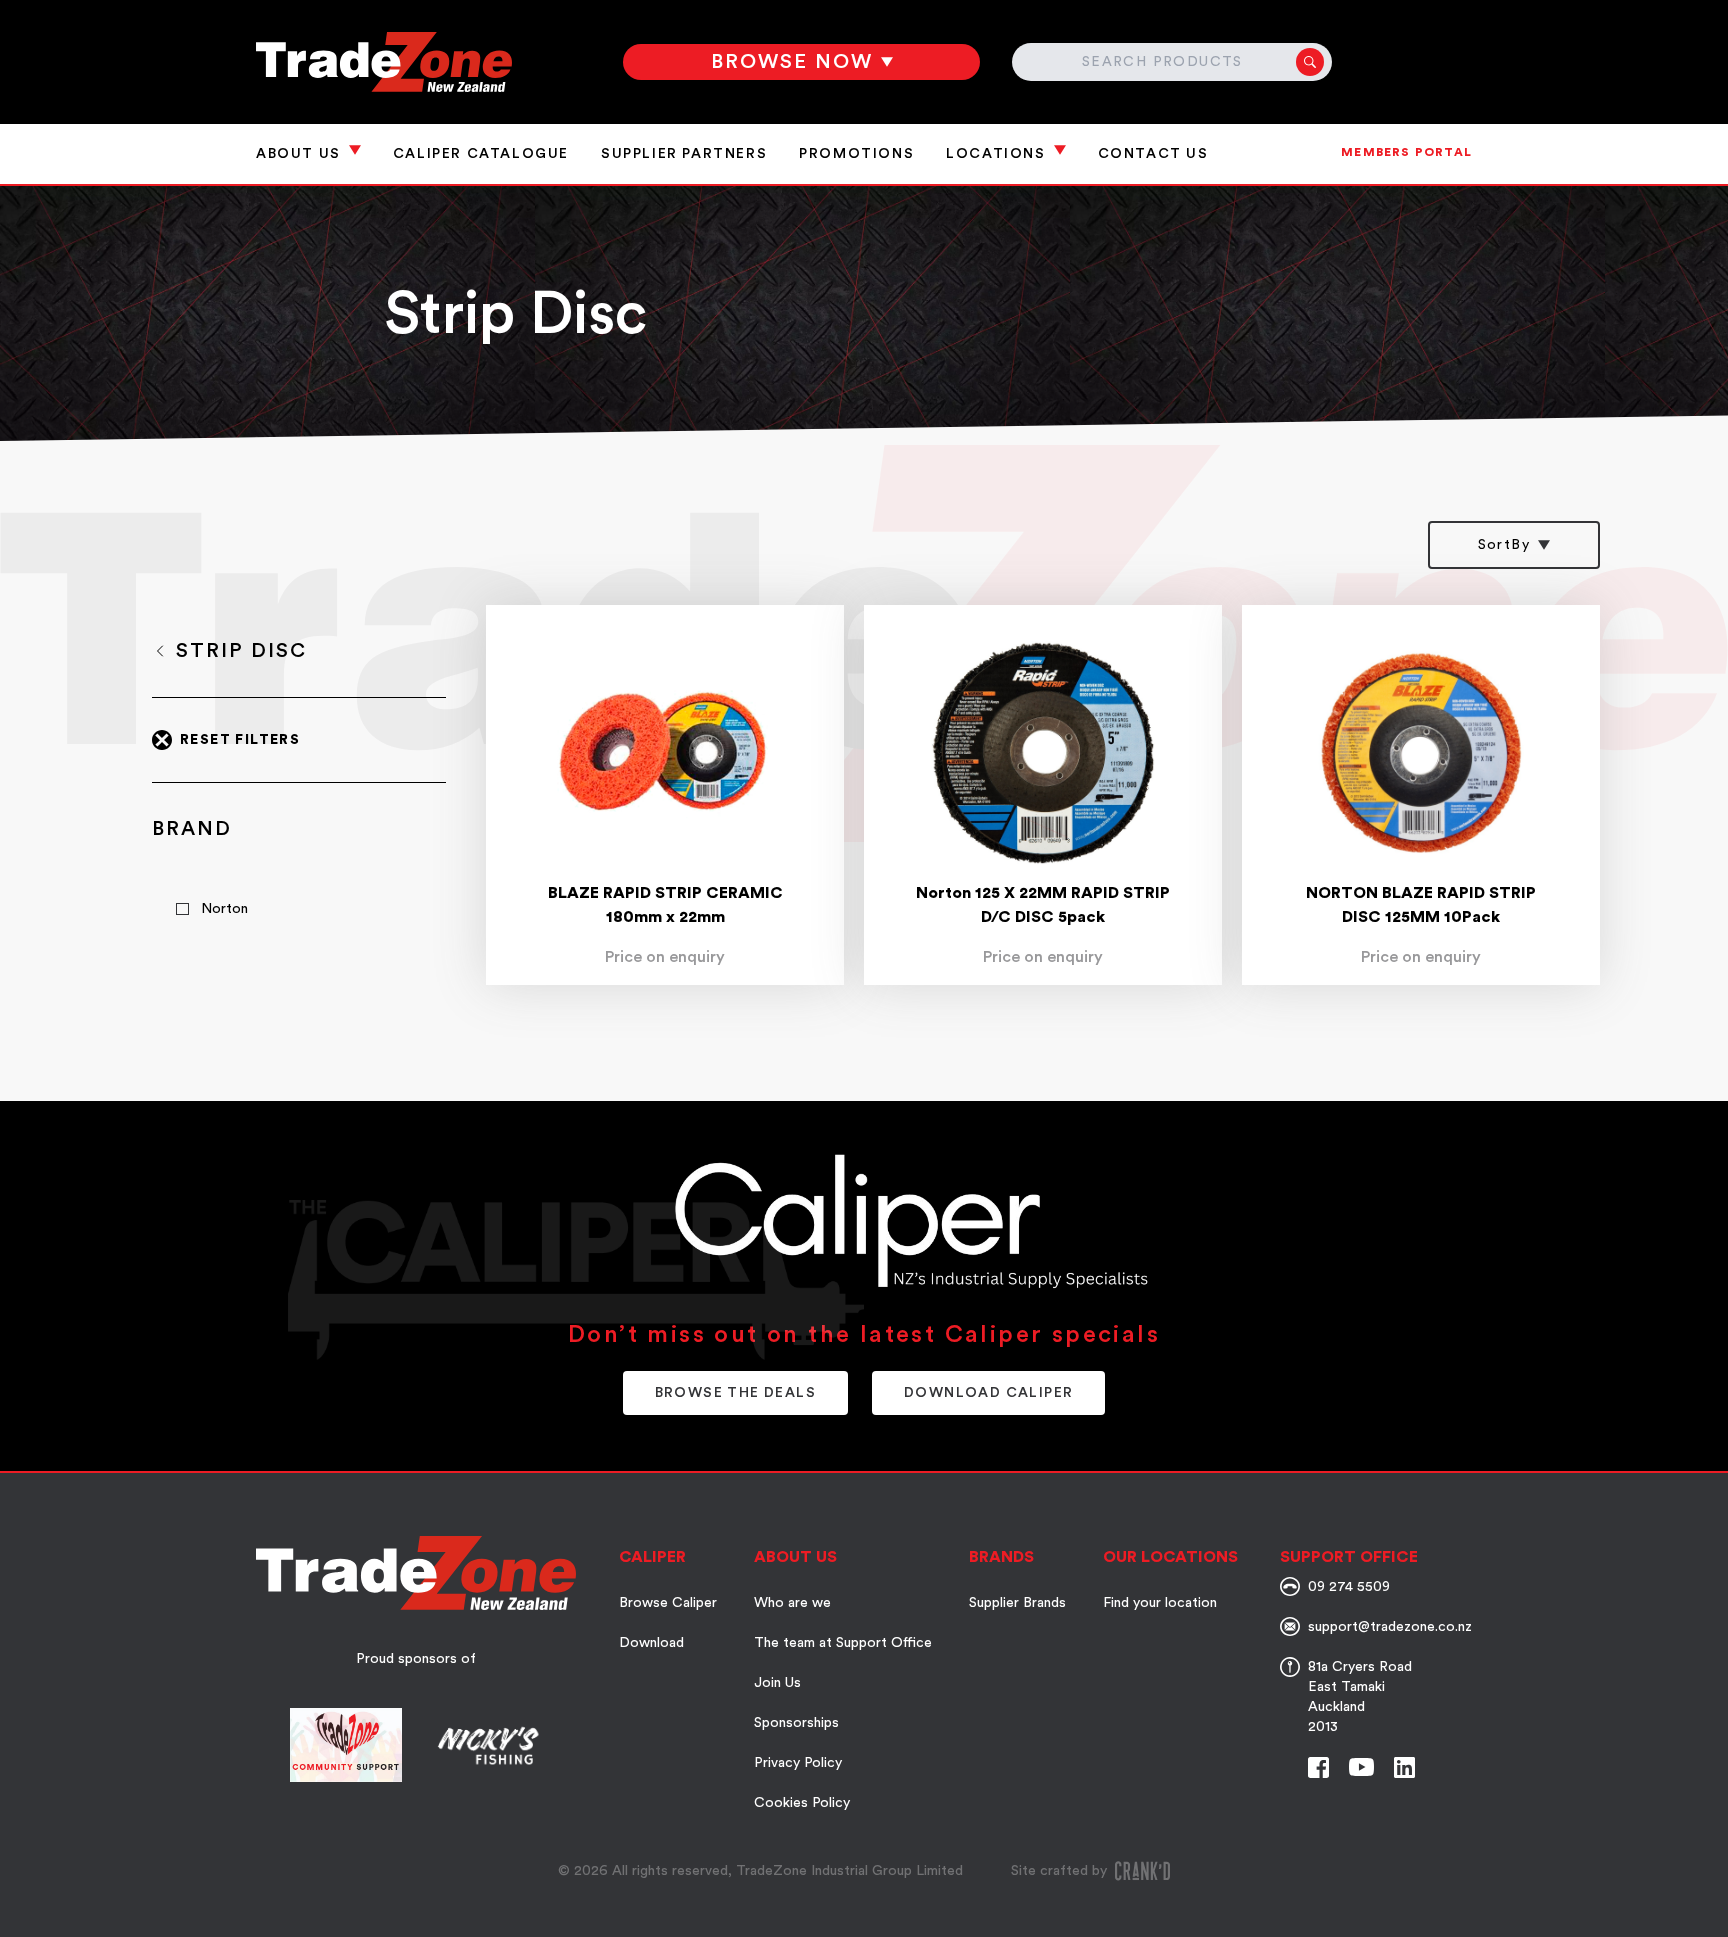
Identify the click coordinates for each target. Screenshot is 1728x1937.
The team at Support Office (843, 1643)
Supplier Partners (684, 154)
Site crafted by (1059, 1871)
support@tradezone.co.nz (1390, 1627)
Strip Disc (241, 651)
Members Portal (1406, 152)
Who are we (792, 1603)
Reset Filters (240, 740)
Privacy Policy (798, 1763)
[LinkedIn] (1404, 1767)
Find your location (1160, 1603)
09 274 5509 (1349, 1587)
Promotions (856, 154)
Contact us (1153, 154)
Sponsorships (796, 1723)
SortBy (1504, 545)
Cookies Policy (802, 1803)
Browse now (792, 62)
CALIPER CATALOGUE (481, 154)
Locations (995, 154)
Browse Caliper (668, 1603)
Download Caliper (988, 1393)
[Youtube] (1361, 1767)
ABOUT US (298, 154)
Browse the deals (735, 1393)
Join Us (777, 1683)
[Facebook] (1318, 1767)
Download (651, 1643)
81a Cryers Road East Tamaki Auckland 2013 (1360, 1697)
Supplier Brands (1017, 1603)
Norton (224, 909)
